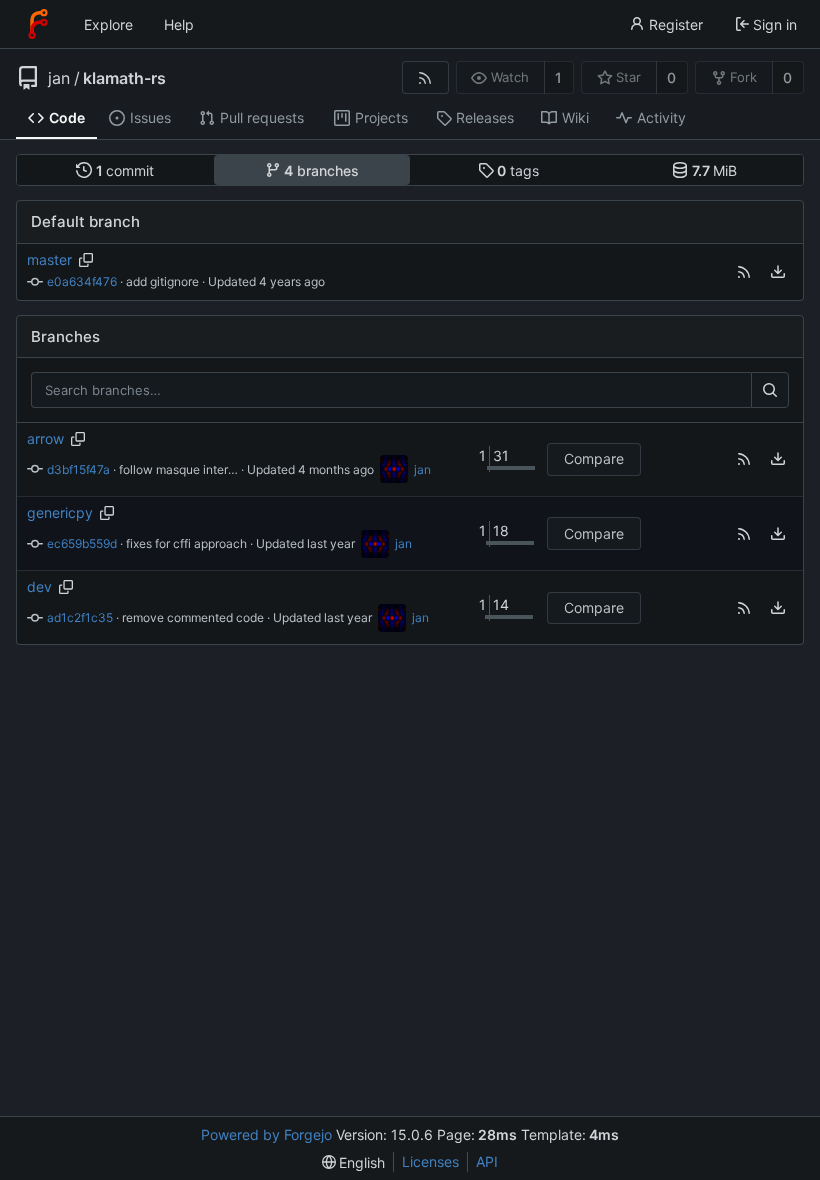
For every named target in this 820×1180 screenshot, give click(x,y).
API (487, 1161)
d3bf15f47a (78, 469)
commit (125, 170)
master (49, 259)
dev (39, 586)
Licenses (430, 1161)
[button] (744, 272)
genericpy (60, 512)
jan (59, 78)
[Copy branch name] (86, 260)
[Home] (38, 24)
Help (179, 24)
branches (321, 170)
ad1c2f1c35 (80, 617)
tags (518, 170)
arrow (45, 438)
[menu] (778, 272)
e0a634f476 (82, 281)
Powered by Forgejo (266, 1134)
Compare (594, 458)
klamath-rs (124, 78)
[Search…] (770, 390)
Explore (108, 24)
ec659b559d (82, 543)
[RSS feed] (425, 77)
